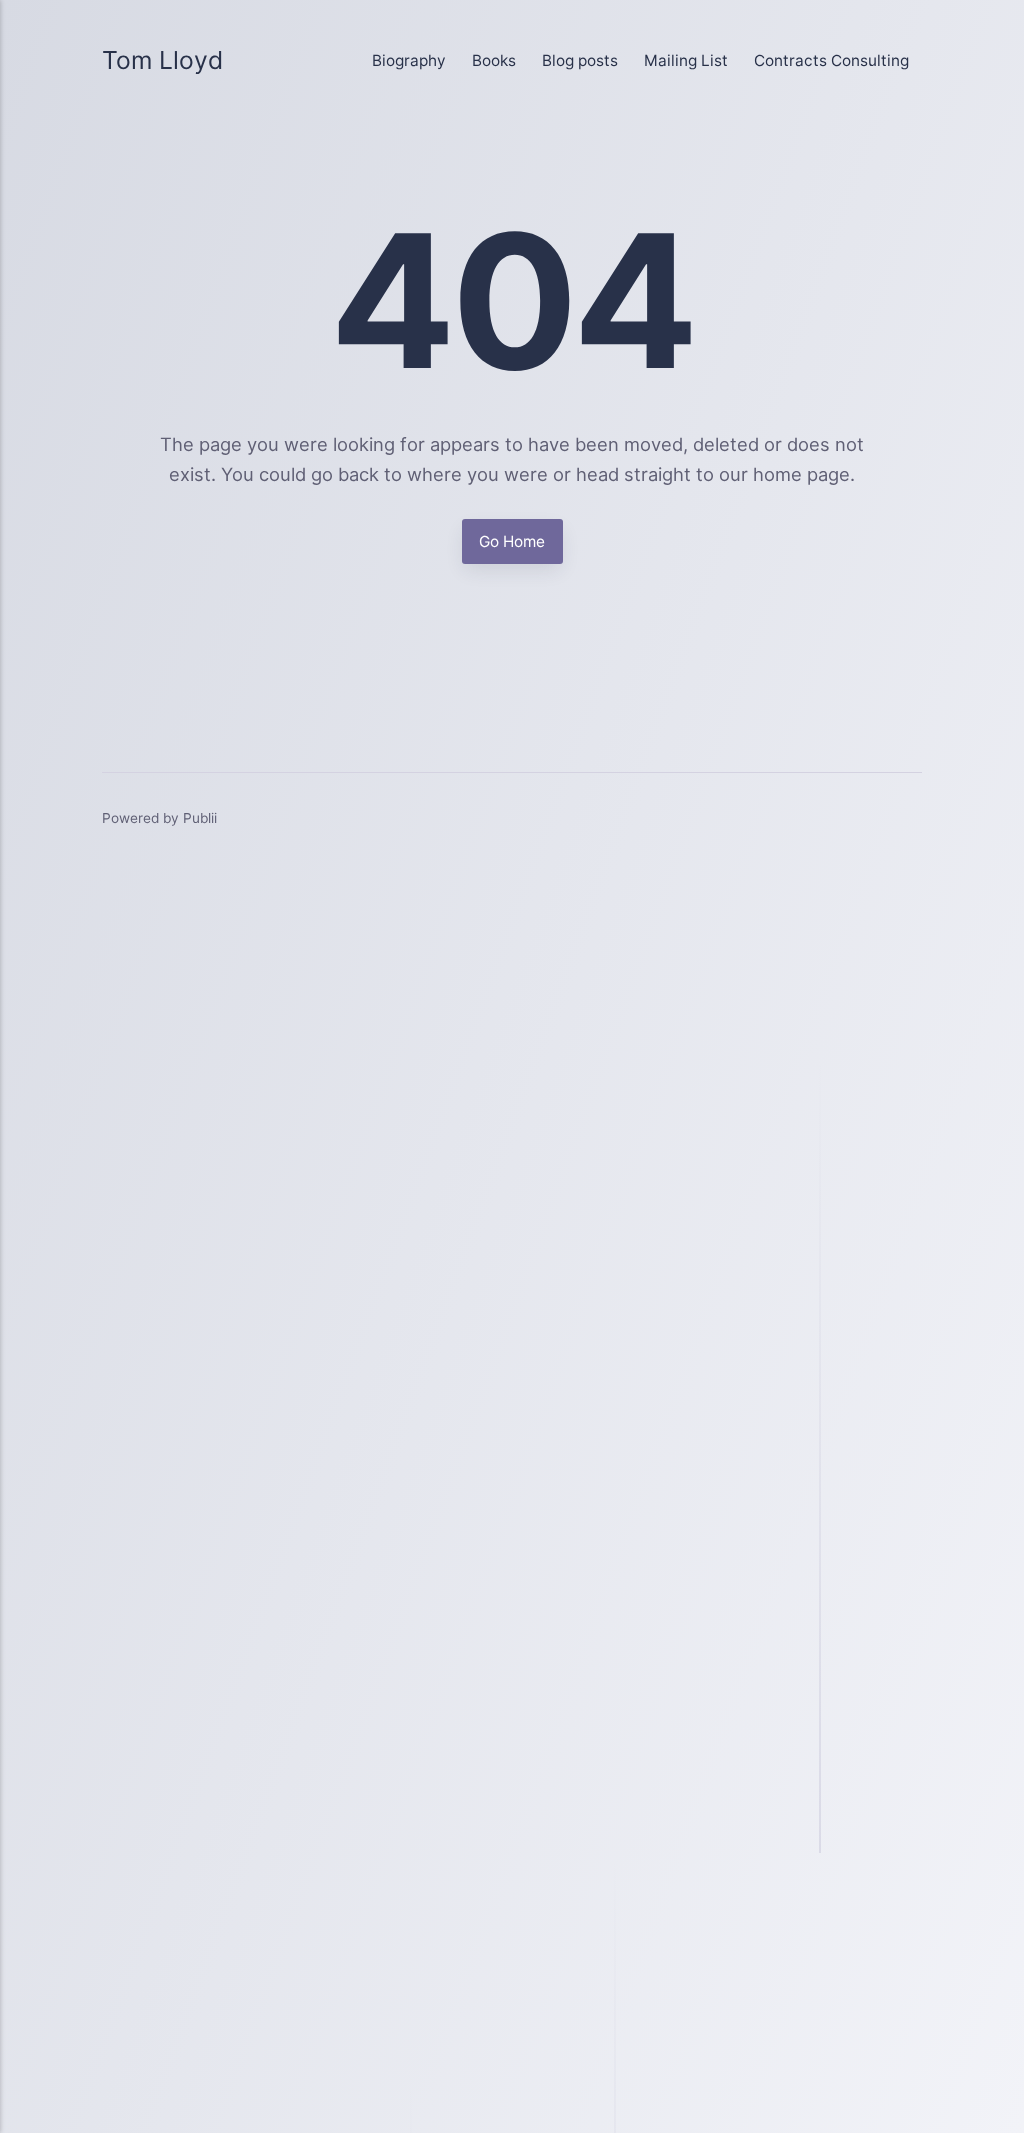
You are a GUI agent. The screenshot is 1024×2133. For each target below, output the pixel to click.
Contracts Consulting (831, 60)
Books (494, 60)
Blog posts (580, 60)
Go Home (512, 541)
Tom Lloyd (162, 60)
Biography (409, 60)
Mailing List (686, 60)
